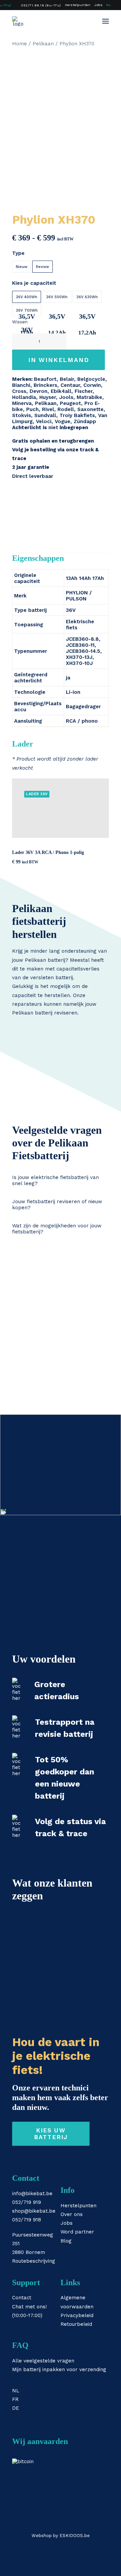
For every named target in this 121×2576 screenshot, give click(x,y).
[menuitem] (38, 5)
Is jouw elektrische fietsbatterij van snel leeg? (55, 1180)
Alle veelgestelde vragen (43, 2361)
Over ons (72, 2214)
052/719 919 (27, 2202)
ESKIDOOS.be (75, 2536)
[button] (106, 21)
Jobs (98, 5)
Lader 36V (37, 794)
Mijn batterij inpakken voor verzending (59, 2369)
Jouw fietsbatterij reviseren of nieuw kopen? (57, 1205)
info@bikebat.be (32, 2194)
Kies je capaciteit (34, 283)
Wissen (20, 322)
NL (109, 5)
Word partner (77, 2232)
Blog (66, 2241)
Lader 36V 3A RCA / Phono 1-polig (48, 852)
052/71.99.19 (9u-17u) (41, 5)
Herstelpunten (78, 5)
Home (19, 44)
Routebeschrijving (34, 2261)
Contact (22, 2298)
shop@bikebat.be (34, 2211)
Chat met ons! (29, 2307)
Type (18, 253)
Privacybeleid (77, 2315)
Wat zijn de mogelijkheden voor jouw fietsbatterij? (57, 1229)
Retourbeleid (76, 2324)
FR (15, 2399)
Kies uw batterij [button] (51, 2134)
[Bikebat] (18, 21)
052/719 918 (27, 2220)
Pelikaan (43, 44)
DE (16, 2408)
